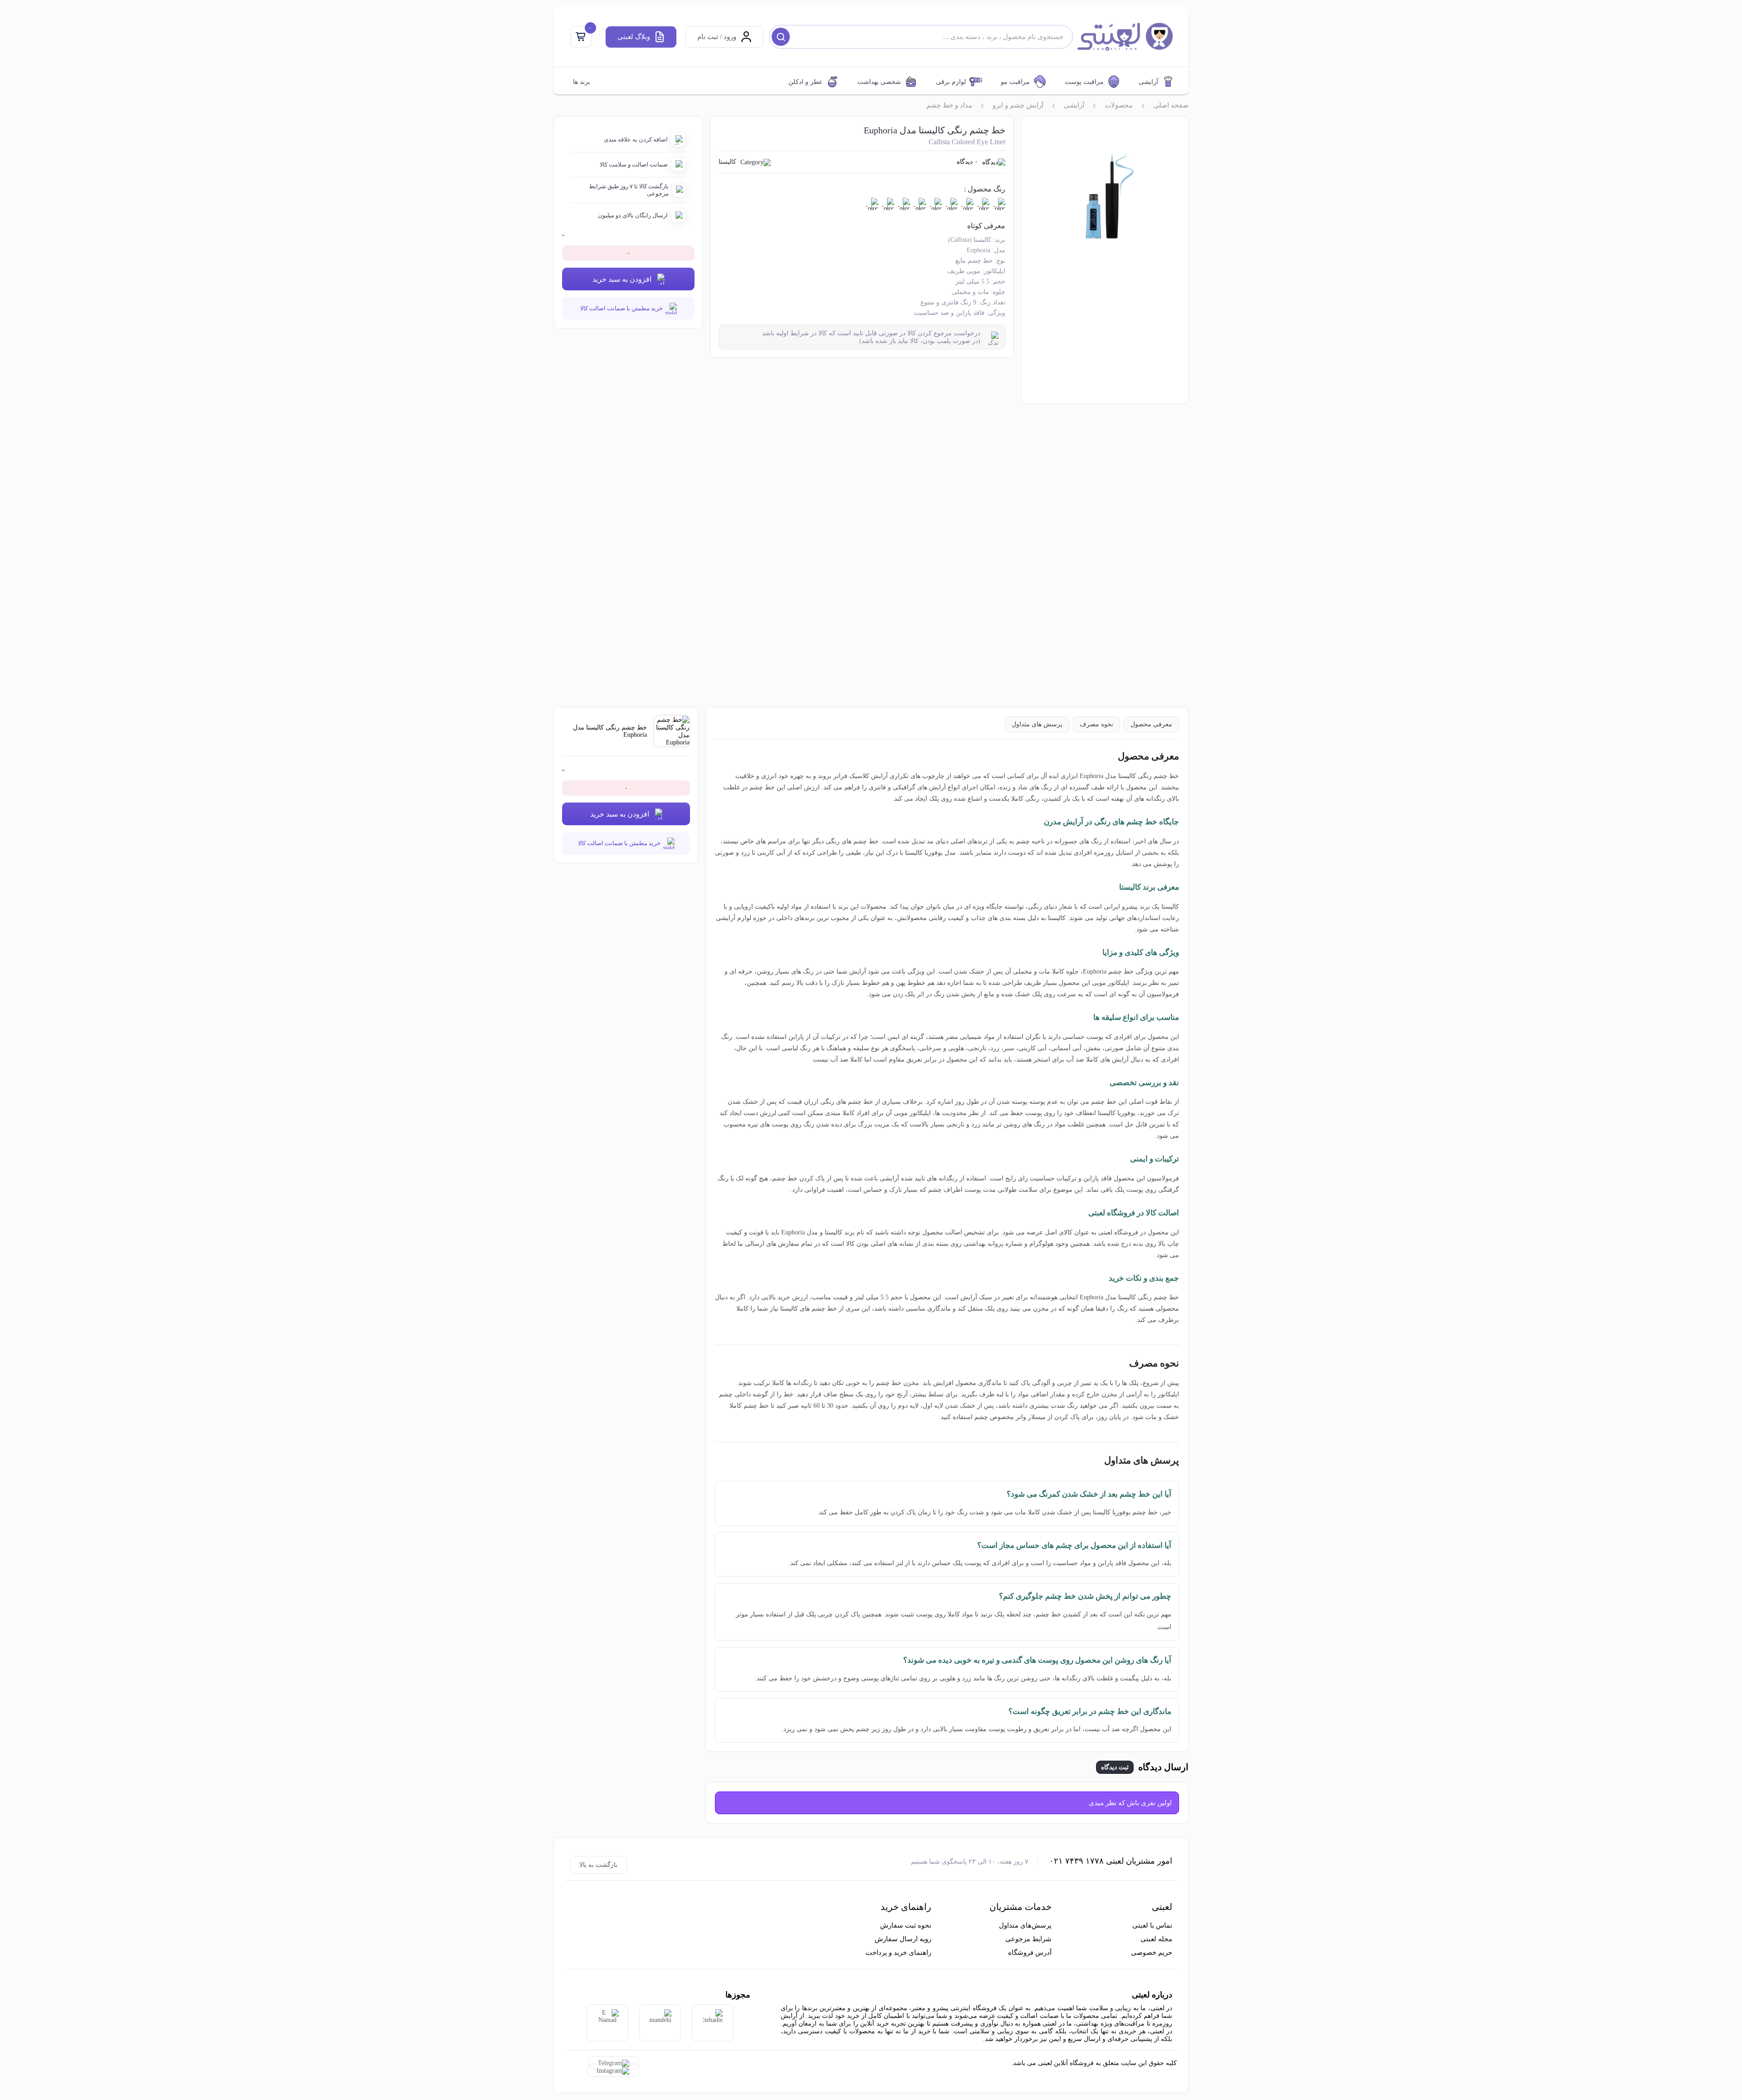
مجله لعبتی (1156, 1939)
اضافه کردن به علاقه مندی (636, 140)
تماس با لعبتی (1152, 1925)
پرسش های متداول (1037, 724)
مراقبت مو (1015, 82)
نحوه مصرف (1096, 724)
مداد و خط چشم (949, 105)
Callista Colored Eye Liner (967, 142)
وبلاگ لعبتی (634, 37)
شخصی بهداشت (879, 82)
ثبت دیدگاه (1115, 1767)
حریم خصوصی (1152, 1953)
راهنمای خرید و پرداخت (898, 1953)
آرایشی (1148, 82)
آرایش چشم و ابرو (1018, 105)
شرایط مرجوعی (1028, 1939)
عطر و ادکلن (805, 82)
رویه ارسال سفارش (903, 1939)
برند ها (582, 82)
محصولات (1119, 105)
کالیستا (727, 162)
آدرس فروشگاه (1030, 1953)
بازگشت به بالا (598, 1865)
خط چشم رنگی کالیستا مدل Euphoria (935, 130)
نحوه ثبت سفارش (906, 1925)
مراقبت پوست (1084, 82)
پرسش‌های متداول (1025, 1925)
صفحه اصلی (1171, 105)
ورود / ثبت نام (717, 37)
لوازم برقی (951, 82)
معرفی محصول (1151, 724)
